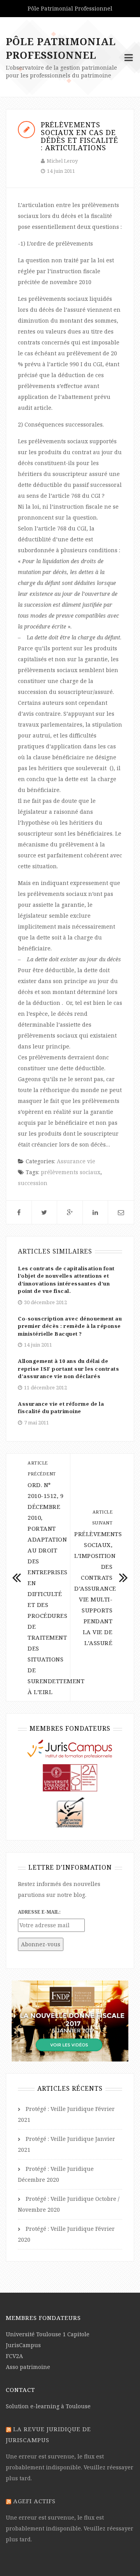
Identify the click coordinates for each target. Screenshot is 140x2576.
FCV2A (14, 2356)
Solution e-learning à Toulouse (48, 2406)
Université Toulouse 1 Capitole (48, 2334)
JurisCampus (23, 2345)
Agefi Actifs (34, 2501)
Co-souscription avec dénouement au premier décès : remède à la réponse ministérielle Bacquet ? (70, 1326)
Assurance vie (76, 1161)
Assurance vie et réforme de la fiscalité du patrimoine (61, 1408)
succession (33, 1183)
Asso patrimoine (28, 2367)
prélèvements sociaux (71, 1172)
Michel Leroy (62, 161)
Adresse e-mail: (39, 1912)
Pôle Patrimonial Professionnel (61, 48)
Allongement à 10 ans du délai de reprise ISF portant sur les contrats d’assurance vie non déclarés (68, 1369)
